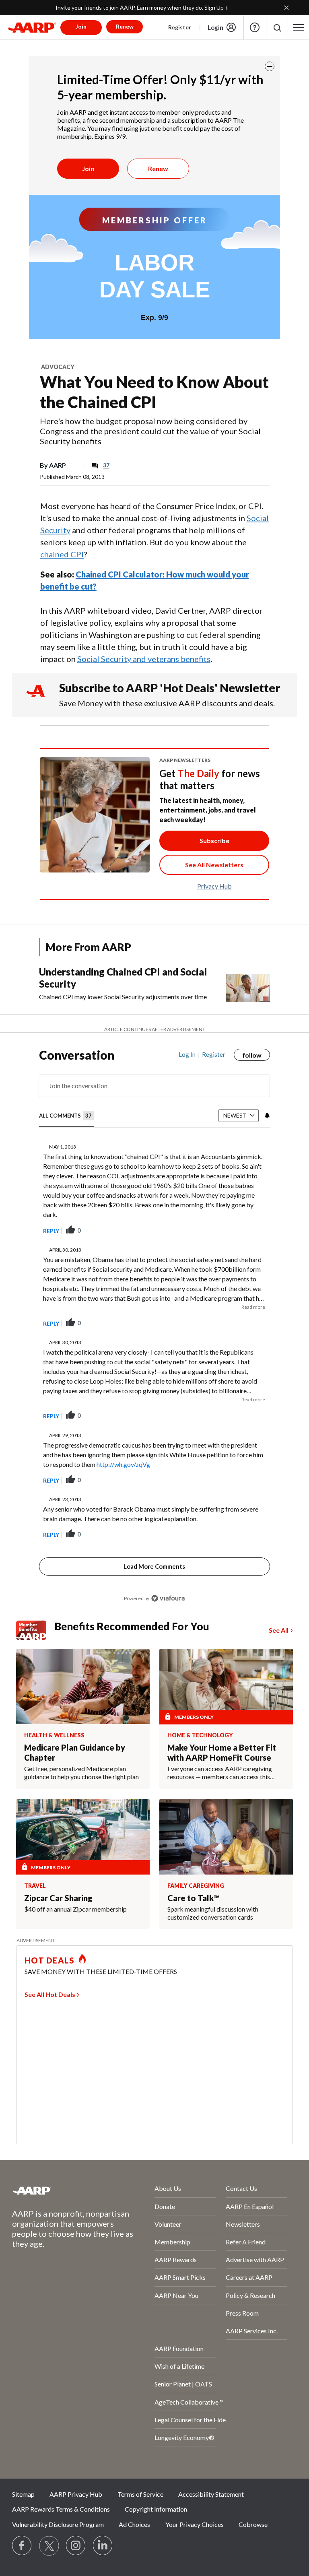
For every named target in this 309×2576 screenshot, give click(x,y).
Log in (187, 1054)
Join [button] (81, 26)
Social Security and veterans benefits (144, 659)
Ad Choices (134, 2524)
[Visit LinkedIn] (103, 2546)
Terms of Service (140, 2494)
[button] (277, 28)
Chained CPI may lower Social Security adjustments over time (123, 997)
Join (88, 168)
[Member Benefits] (35, 1630)
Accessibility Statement (211, 2494)
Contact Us (241, 2188)
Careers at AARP (249, 2277)
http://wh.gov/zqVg (123, 1464)
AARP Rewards (176, 2259)
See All (279, 1630)
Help (255, 27)
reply (51, 1231)
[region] (154, 1332)
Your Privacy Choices (195, 2524)
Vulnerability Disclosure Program (58, 2524)
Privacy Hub (214, 886)
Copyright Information (156, 2509)
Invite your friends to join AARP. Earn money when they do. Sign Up (140, 7)
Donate (165, 2206)
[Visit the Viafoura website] (168, 1598)
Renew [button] (125, 26)
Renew (158, 168)
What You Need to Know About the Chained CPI (154, 392)
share (223, 1231)
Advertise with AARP (255, 2259)
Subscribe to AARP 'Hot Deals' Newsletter (170, 688)
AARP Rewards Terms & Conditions (61, 2509)
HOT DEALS (49, 1960)
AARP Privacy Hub (76, 2494)
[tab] (67, 1116)
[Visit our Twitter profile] (49, 2546)
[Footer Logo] (62, 2190)
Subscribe (214, 840)
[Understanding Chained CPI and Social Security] (248, 984)
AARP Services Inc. (252, 2331)
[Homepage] (32, 27)
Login (215, 27)
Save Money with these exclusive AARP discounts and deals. (167, 703)
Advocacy (58, 367)
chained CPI (62, 554)
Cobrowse (253, 2524)
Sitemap (23, 2494)
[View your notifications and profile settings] (266, 1116)
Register (180, 27)
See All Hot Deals (50, 1994)
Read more (253, 1307)
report (251, 1231)
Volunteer (168, 2224)
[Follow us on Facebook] (22, 2546)
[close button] (270, 66)
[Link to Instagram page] (76, 2546)
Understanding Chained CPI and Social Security (123, 978)
